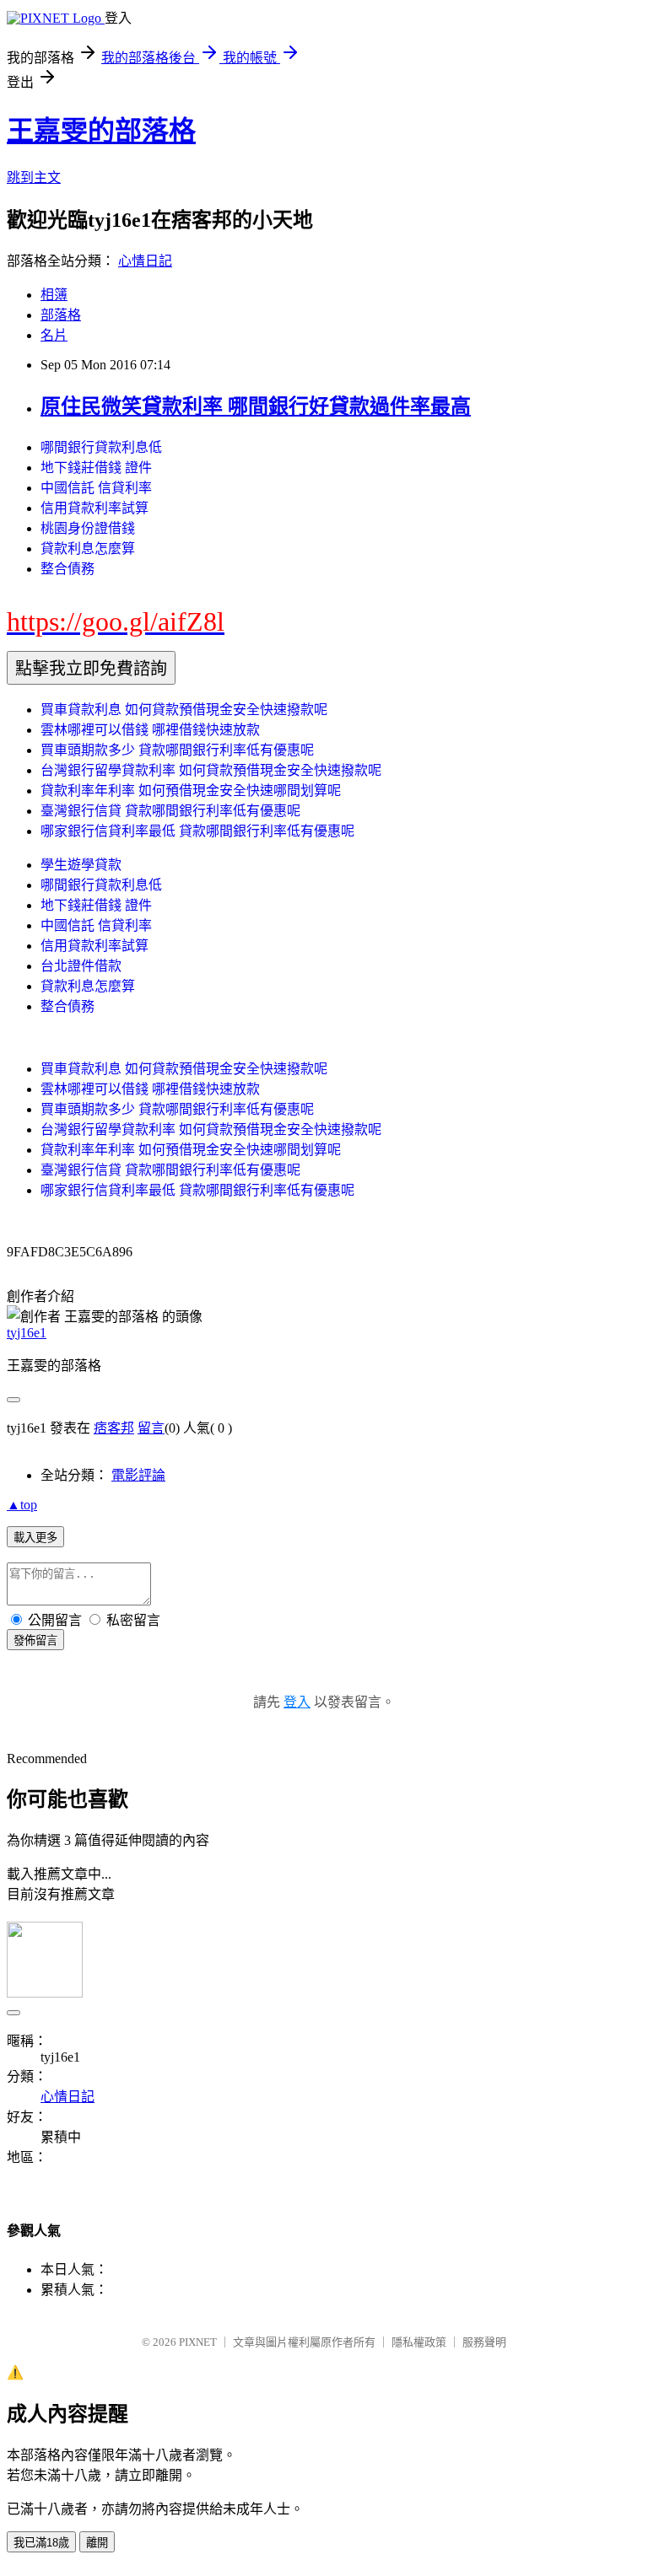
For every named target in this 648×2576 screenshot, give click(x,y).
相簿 (54, 295)
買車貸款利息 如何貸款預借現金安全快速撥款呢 (184, 710)
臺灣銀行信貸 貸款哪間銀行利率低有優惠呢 (170, 811)
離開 (97, 2543)
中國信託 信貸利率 (96, 488)
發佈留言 (35, 1640)
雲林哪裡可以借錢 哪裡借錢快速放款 (150, 730)
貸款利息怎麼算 (88, 549)
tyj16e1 (27, 1333)
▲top (22, 1505)
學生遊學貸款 (81, 865)
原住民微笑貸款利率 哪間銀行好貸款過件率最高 (256, 406)
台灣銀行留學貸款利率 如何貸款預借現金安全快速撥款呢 (211, 770)
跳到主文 (34, 177)
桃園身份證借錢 (88, 528)
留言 (151, 1428)
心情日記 (145, 261)
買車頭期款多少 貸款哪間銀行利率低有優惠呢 (177, 750)
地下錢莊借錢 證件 (96, 468)
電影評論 (138, 1475)
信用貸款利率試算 (94, 508)
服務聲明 (484, 2342)
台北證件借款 (81, 966)
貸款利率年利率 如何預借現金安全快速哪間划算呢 (191, 791)
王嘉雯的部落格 (101, 131)
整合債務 (67, 569)
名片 (54, 335)
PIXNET (198, 2342)
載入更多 (35, 1538)
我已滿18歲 (41, 2543)
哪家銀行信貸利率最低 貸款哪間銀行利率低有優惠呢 (197, 831)
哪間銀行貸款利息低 (101, 447)
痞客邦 (114, 1428)
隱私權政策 (419, 2342)
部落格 (61, 315)
